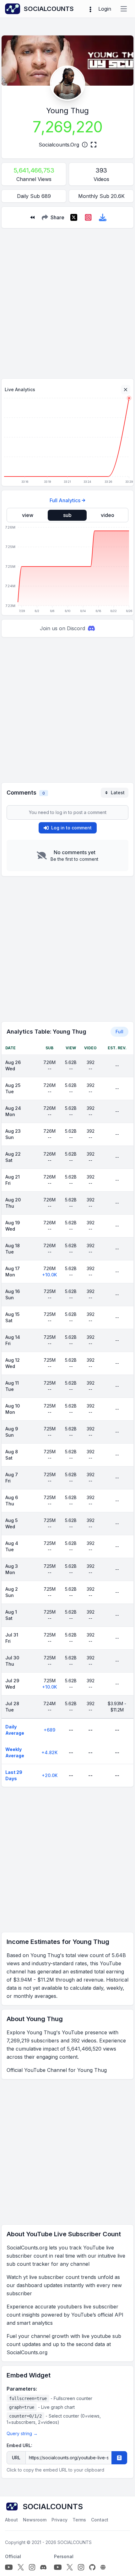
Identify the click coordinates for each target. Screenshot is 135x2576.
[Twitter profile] (21, 2567)
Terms (79, 2520)
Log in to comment (71, 828)
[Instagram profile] (32, 2567)
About (11, 2520)
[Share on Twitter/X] (74, 217)
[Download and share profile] (103, 217)
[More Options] (90, 9)
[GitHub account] (92, 2567)
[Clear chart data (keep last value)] (126, 390)
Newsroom (35, 2520)
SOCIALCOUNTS (75, 2542)
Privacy (59, 2520)
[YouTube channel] (9, 2567)
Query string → (22, 2433)
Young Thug (67, 111)
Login (105, 9)
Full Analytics (65, 500)
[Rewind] (32, 217)
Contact (100, 2520)
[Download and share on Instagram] (88, 217)
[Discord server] (43, 2567)
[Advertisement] (67, 301)
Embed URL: (19, 2445)
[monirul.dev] (103, 2567)
